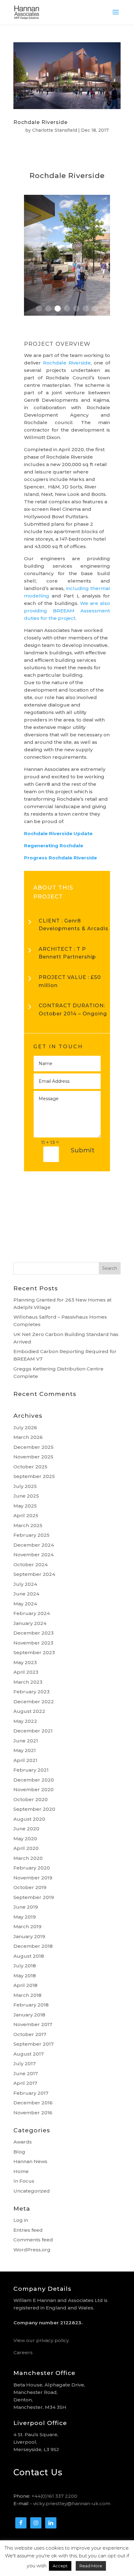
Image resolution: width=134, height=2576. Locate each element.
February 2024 (32, 1613)
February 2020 (32, 1868)
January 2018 (29, 2015)
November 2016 (33, 2113)
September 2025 (34, 1476)
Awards (23, 2142)
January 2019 (29, 1936)
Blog (19, 2152)
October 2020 (31, 1799)
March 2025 (28, 1525)
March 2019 (27, 1926)
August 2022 (29, 1711)
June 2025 (26, 1496)
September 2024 (34, 1574)
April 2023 (26, 1672)
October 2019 (30, 1887)
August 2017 (29, 2054)
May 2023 (25, 1662)
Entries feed (28, 2230)
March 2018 (27, 1995)
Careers (23, 2352)
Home (21, 2171)
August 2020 (29, 1819)
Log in (21, 2220)
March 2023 (28, 1682)
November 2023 (33, 1643)
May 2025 (25, 1506)
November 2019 (33, 1878)
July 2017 (24, 2064)
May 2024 (25, 1604)
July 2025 (25, 1486)
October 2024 (31, 1565)
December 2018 (33, 1946)
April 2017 (25, 2083)
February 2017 (31, 2093)
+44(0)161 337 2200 (54, 2496)
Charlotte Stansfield (55, 130)
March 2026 (28, 1437)
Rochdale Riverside (41, 122)
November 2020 (33, 1789)
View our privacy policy (41, 2340)
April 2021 (25, 1760)
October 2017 (30, 2034)
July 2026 (25, 1428)
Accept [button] (60, 2566)
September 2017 (33, 2044)
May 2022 (25, 1721)
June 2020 (26, 1829)
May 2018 (25, 1976)
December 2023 (33, 1633)
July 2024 (25, 1584)
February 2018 (31, 2005)
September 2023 (34, 1652)
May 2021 (25, 1750)
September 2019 (34, 1897)
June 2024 (26, 1594)
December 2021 (33, 1731)
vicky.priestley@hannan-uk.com (72, 2503)
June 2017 (26, 2073)
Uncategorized (32, 2191)
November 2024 (33, 1555)
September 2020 (34, 1809)
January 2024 (30, 1623)
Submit (83, 1150)
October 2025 (30, 1467)
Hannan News (30, 2161)
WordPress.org (32, 2250)
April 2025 (26, 1515)
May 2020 (25, 1839)
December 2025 (33, 1447)
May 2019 (25, 1917)
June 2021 (26, 1741)
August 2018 (29, 1956)
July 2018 (25, 1966)
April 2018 (25, 1985)
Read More (91, 2566)
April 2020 (26, 1848)
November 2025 (33, 1457)
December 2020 (34, 1780)
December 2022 (34, 1702)
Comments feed (33, 2240)
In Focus (24, 2181)
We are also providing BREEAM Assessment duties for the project (67, 611)
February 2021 (31, 1770)
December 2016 (33, 2103)
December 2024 (34, 1545)
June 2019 (26, 1907)
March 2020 (28, 1858)
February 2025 (31, 1535)
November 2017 (33, 2024)
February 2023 (31, 1692)
